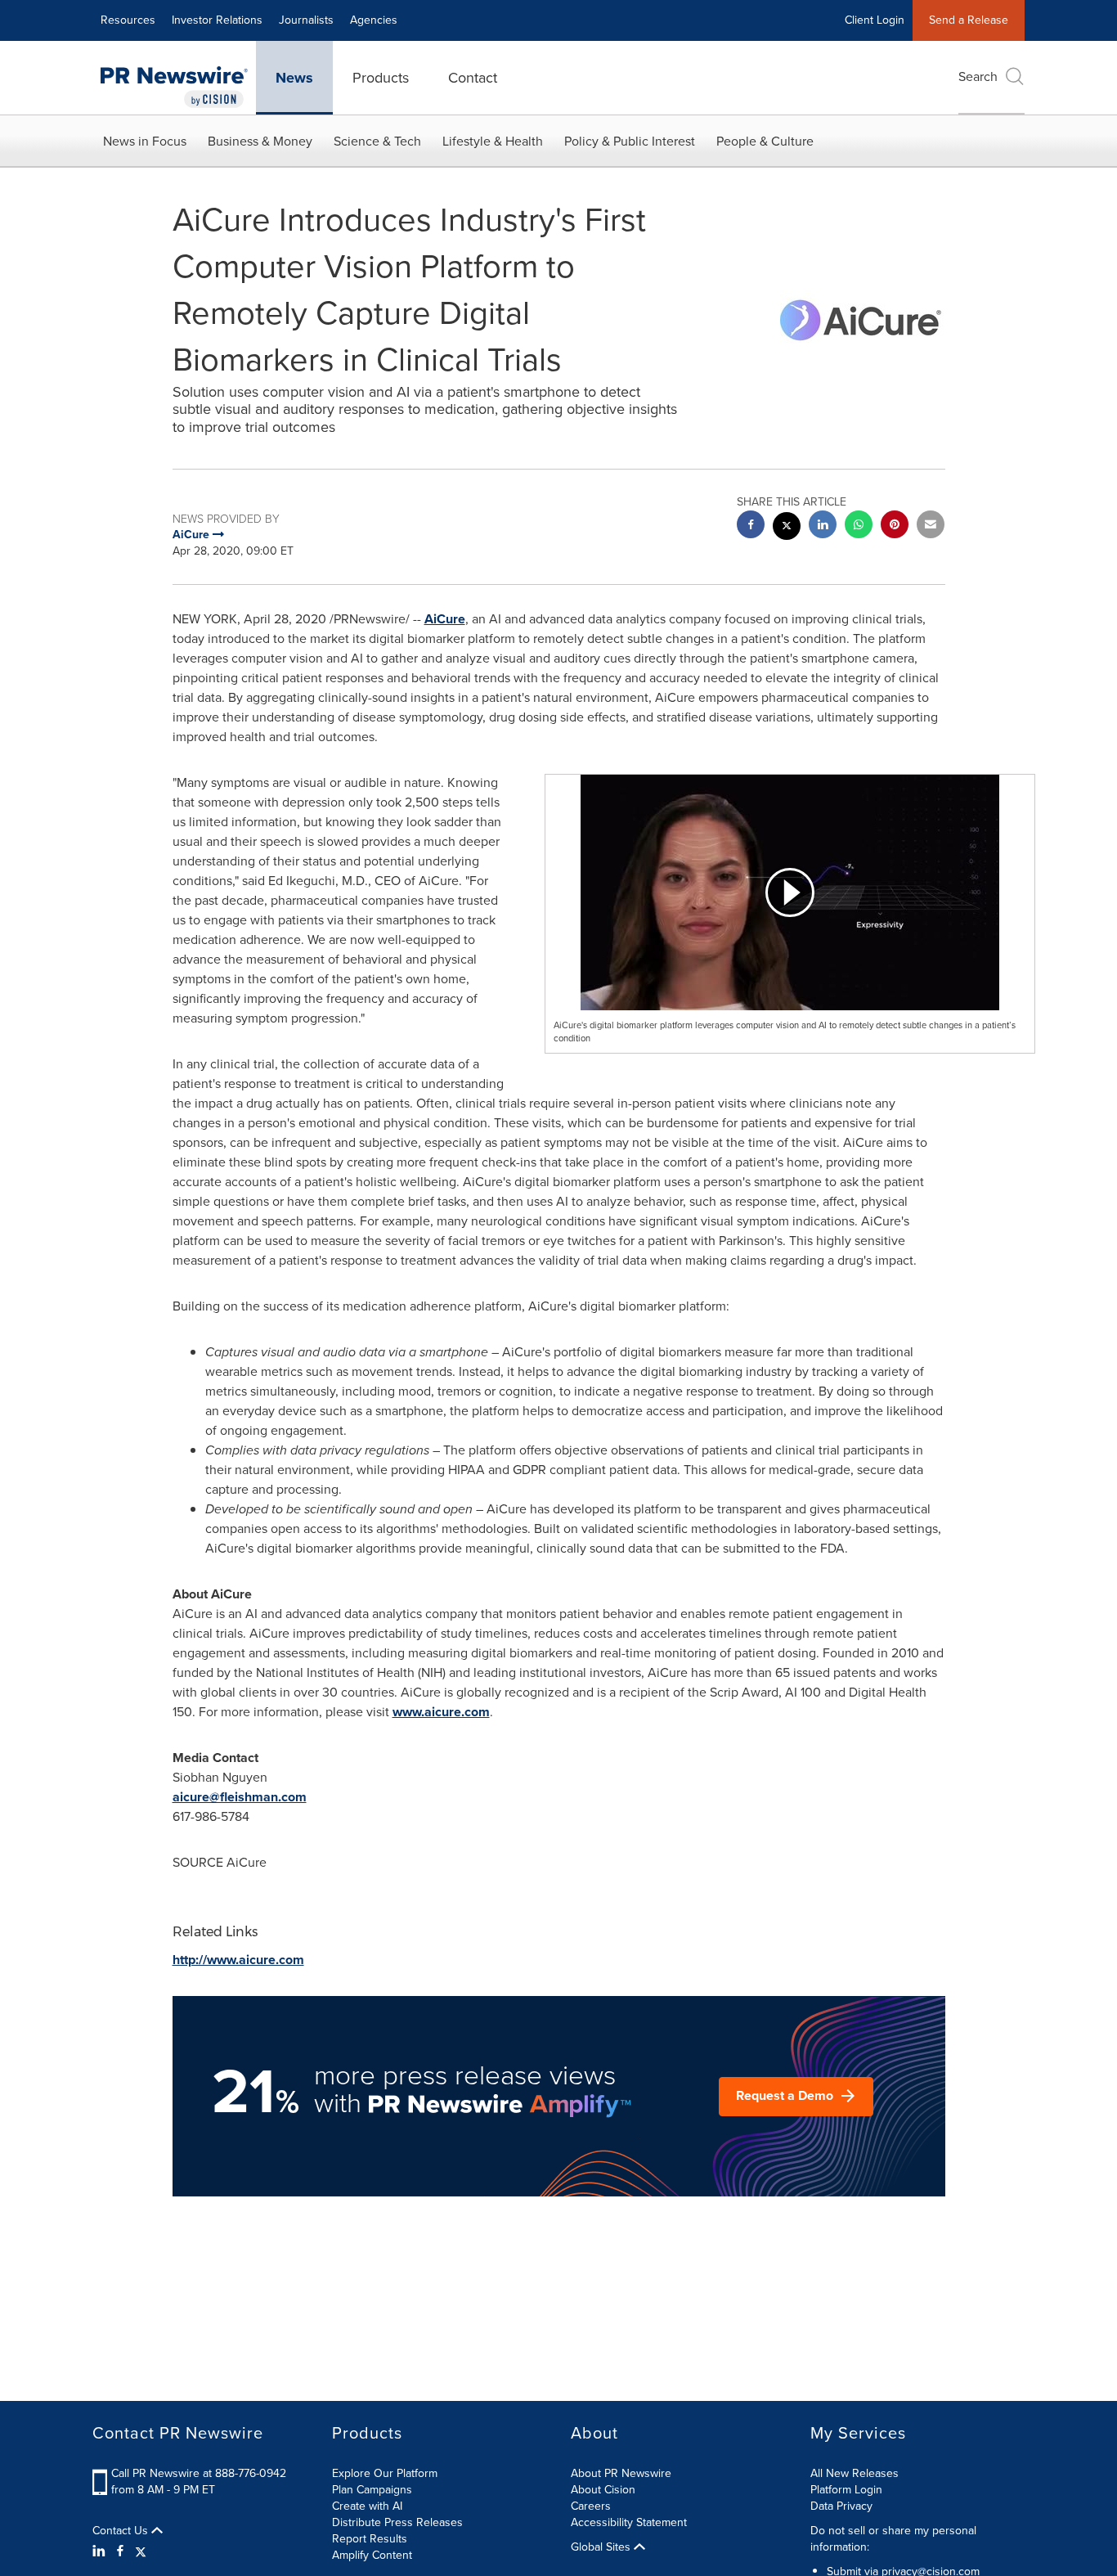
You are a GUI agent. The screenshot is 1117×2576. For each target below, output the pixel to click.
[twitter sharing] (787, 528)
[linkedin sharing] (823, 526)
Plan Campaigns (372, 2490)
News (294, 78)
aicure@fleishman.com (240, 1797)
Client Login (875, 20)
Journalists (306, 20)
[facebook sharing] (751, 526)
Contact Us (122, 2531)
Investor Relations (217, 20)
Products (381, 78)
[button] (790, 892)
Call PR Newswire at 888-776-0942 (199, 2473)
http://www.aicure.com (238, 1960)
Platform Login (846, 2490)
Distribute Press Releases (397, 2522)
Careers (591, 2506)
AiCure (445, 619)
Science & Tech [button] (377, 141)
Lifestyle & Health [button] (493, 141)
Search (978, 76)
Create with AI (367, 2506)
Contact (473, 78)
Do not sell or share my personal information (893, 2539)
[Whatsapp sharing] (859, 526)
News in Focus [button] (145, 141)
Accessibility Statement (629, 2522)
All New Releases (855, 2473)
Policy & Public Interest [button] (630, 141)
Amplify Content (372, 2555)
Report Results (370, 2539)
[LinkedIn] (101, 2551)
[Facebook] (120, 2551)
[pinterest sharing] (895, 526)
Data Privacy (841, 2506)
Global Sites (602, 2547)
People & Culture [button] (765, 141)
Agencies (374, 20)
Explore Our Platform (385, 2473)
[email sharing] (931, 526)
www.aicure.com (441, 1712)
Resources (128, 20)
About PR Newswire (621, 2473)
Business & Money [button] (260, 141)
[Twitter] (141, 2551)
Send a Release (969, 20)
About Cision (603, 2490)
